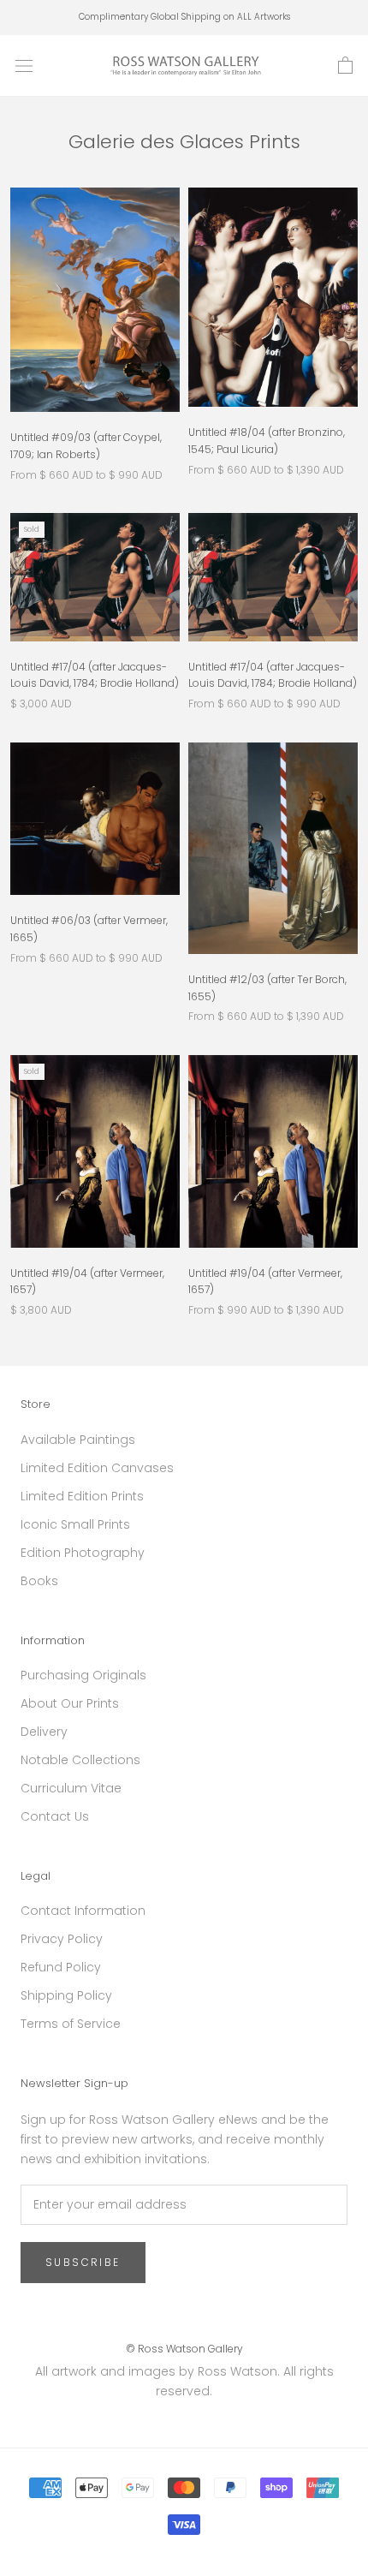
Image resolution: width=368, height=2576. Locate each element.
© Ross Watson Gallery (184, 2349)
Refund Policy (61, 1967)
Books (39, 1581)
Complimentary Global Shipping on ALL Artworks (184, 17)
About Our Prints (70, 1703)
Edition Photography (83, 1553)
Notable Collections (80, 1760)
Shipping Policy (66, 1995)
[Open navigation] (24, 66)
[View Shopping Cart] (345, 66)
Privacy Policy (62, 1939)
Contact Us (55, 1816)
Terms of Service (71, 2024)
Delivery (44, 1732)
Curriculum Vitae (71, 1788)
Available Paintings (78, 1440)
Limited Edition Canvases (97, 1468)
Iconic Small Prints (75, 1524)
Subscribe (83, 2262)
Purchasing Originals (83, 1675)
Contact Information (83, 1911)
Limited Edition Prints (82, 1496)
